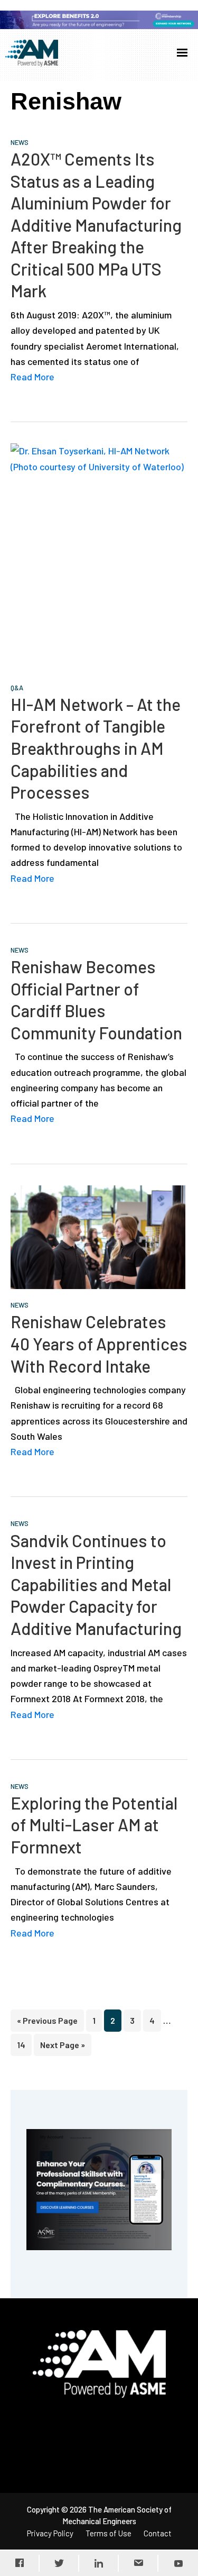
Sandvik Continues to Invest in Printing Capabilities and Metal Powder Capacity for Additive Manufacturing (96, 1584)
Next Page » (62, 2048)
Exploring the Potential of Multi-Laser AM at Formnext (94, 1825)
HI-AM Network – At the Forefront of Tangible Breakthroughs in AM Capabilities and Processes (96, 748)
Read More (32, 377)
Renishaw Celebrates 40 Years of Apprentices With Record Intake (99, 1343)
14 (24, 2044)
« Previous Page (47, 2023)
